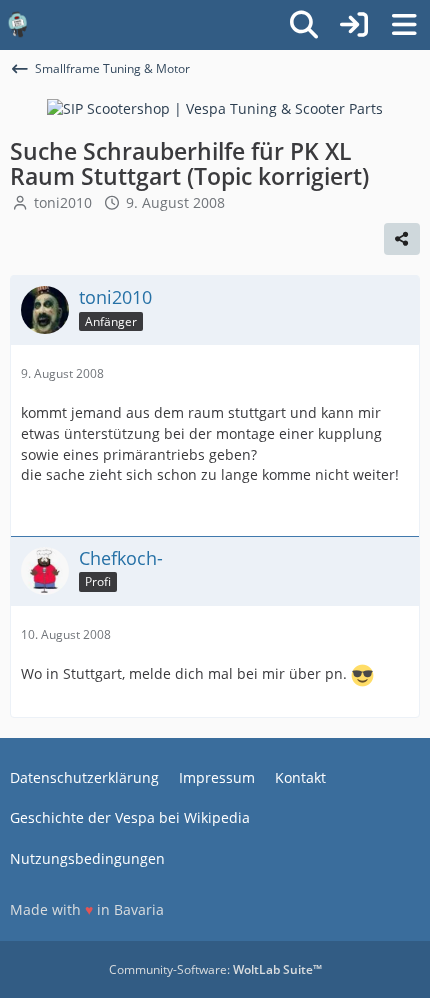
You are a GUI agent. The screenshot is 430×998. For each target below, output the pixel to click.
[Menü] (404, 25)
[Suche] (304, 25)
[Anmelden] (354, 25)
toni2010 (63, 202)
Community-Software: (215, 969)
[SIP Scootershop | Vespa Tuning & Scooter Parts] (215, 107)
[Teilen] (402, 239)
